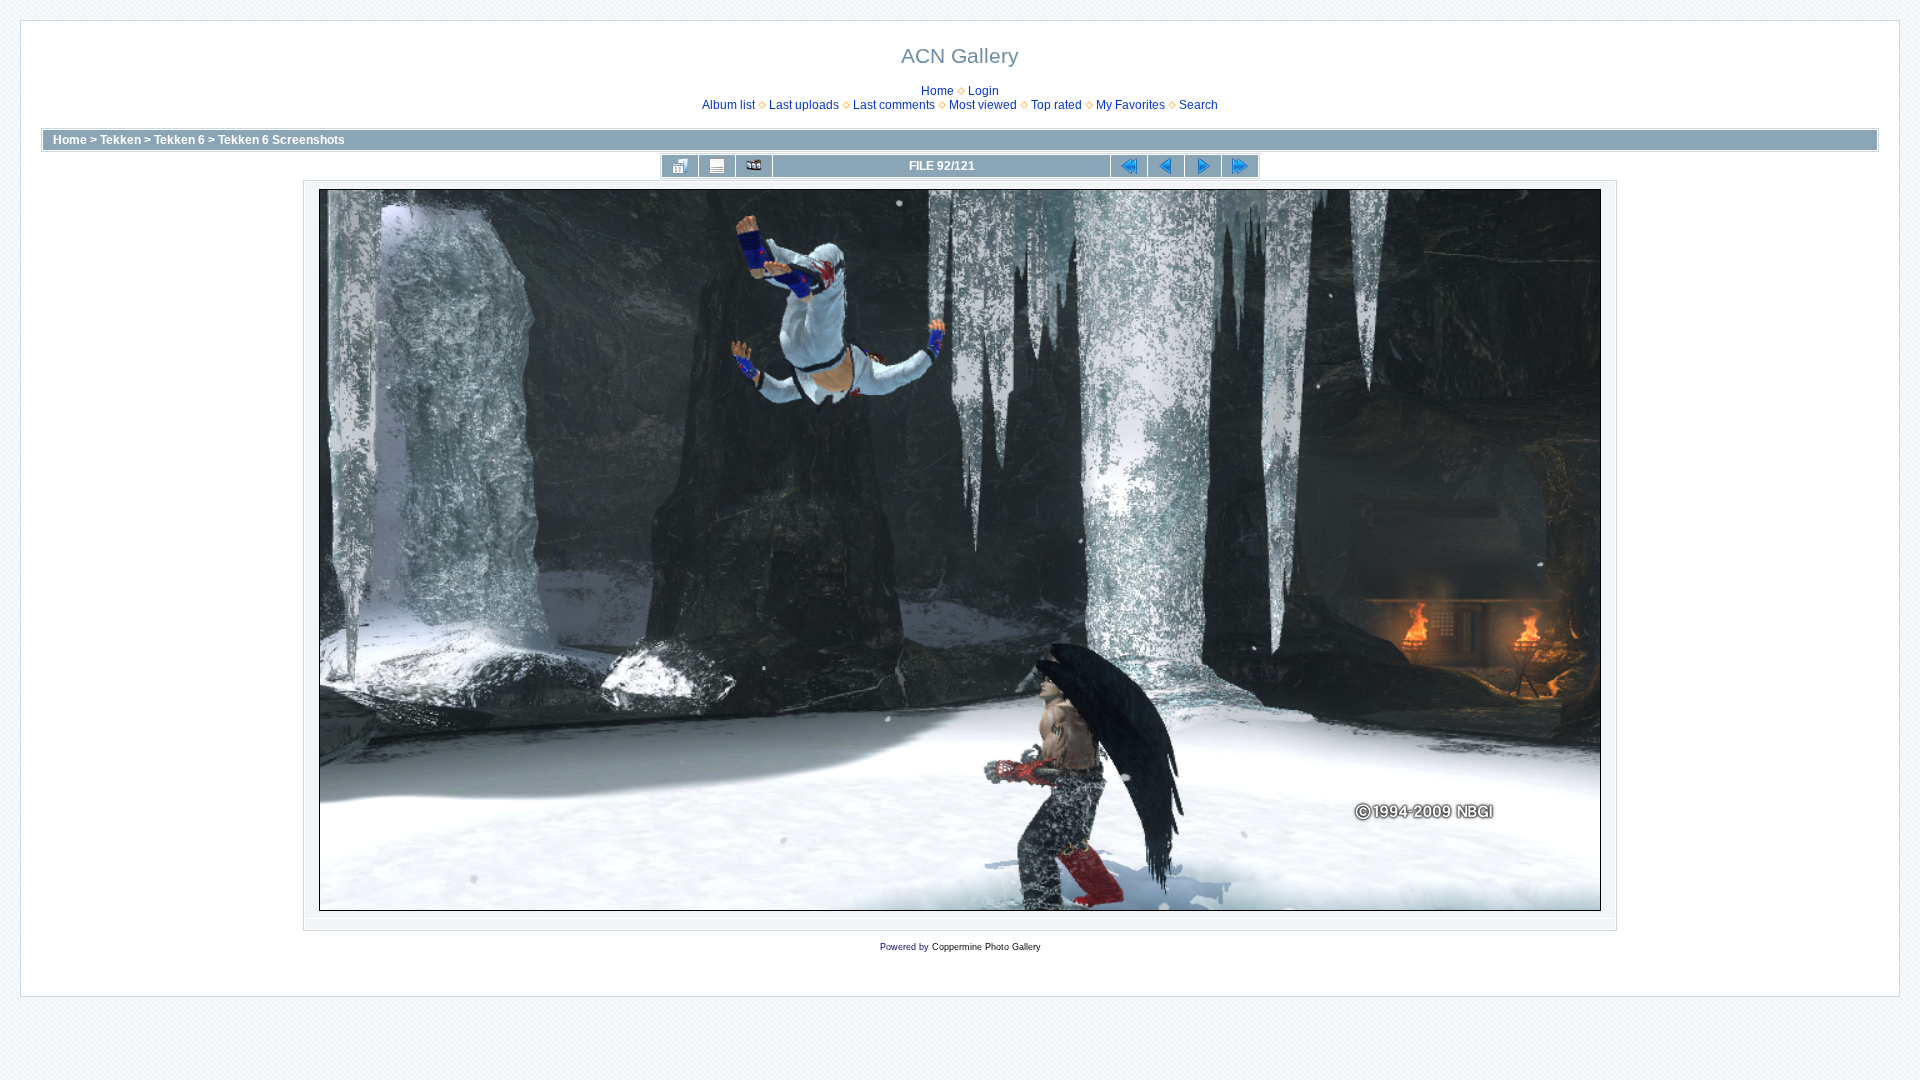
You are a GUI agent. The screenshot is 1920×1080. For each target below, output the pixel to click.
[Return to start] (1129, 166)
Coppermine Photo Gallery (986, 947)
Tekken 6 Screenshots (281, 140)
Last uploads (804, 105)
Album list (728, 105)
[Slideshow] (754, 166)
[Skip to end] (1240, 166)
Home (937, 91)
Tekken (120, 140)
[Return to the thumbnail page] (680, 166)
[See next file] (1203, 166)
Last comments (894, 105)
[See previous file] (1166, 166)
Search (1198, 105)
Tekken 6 (179, 140)
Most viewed (983, 105)
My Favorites (1130, 105)
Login (983, 91)
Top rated (1056, 105)
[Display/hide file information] (717, 166)
